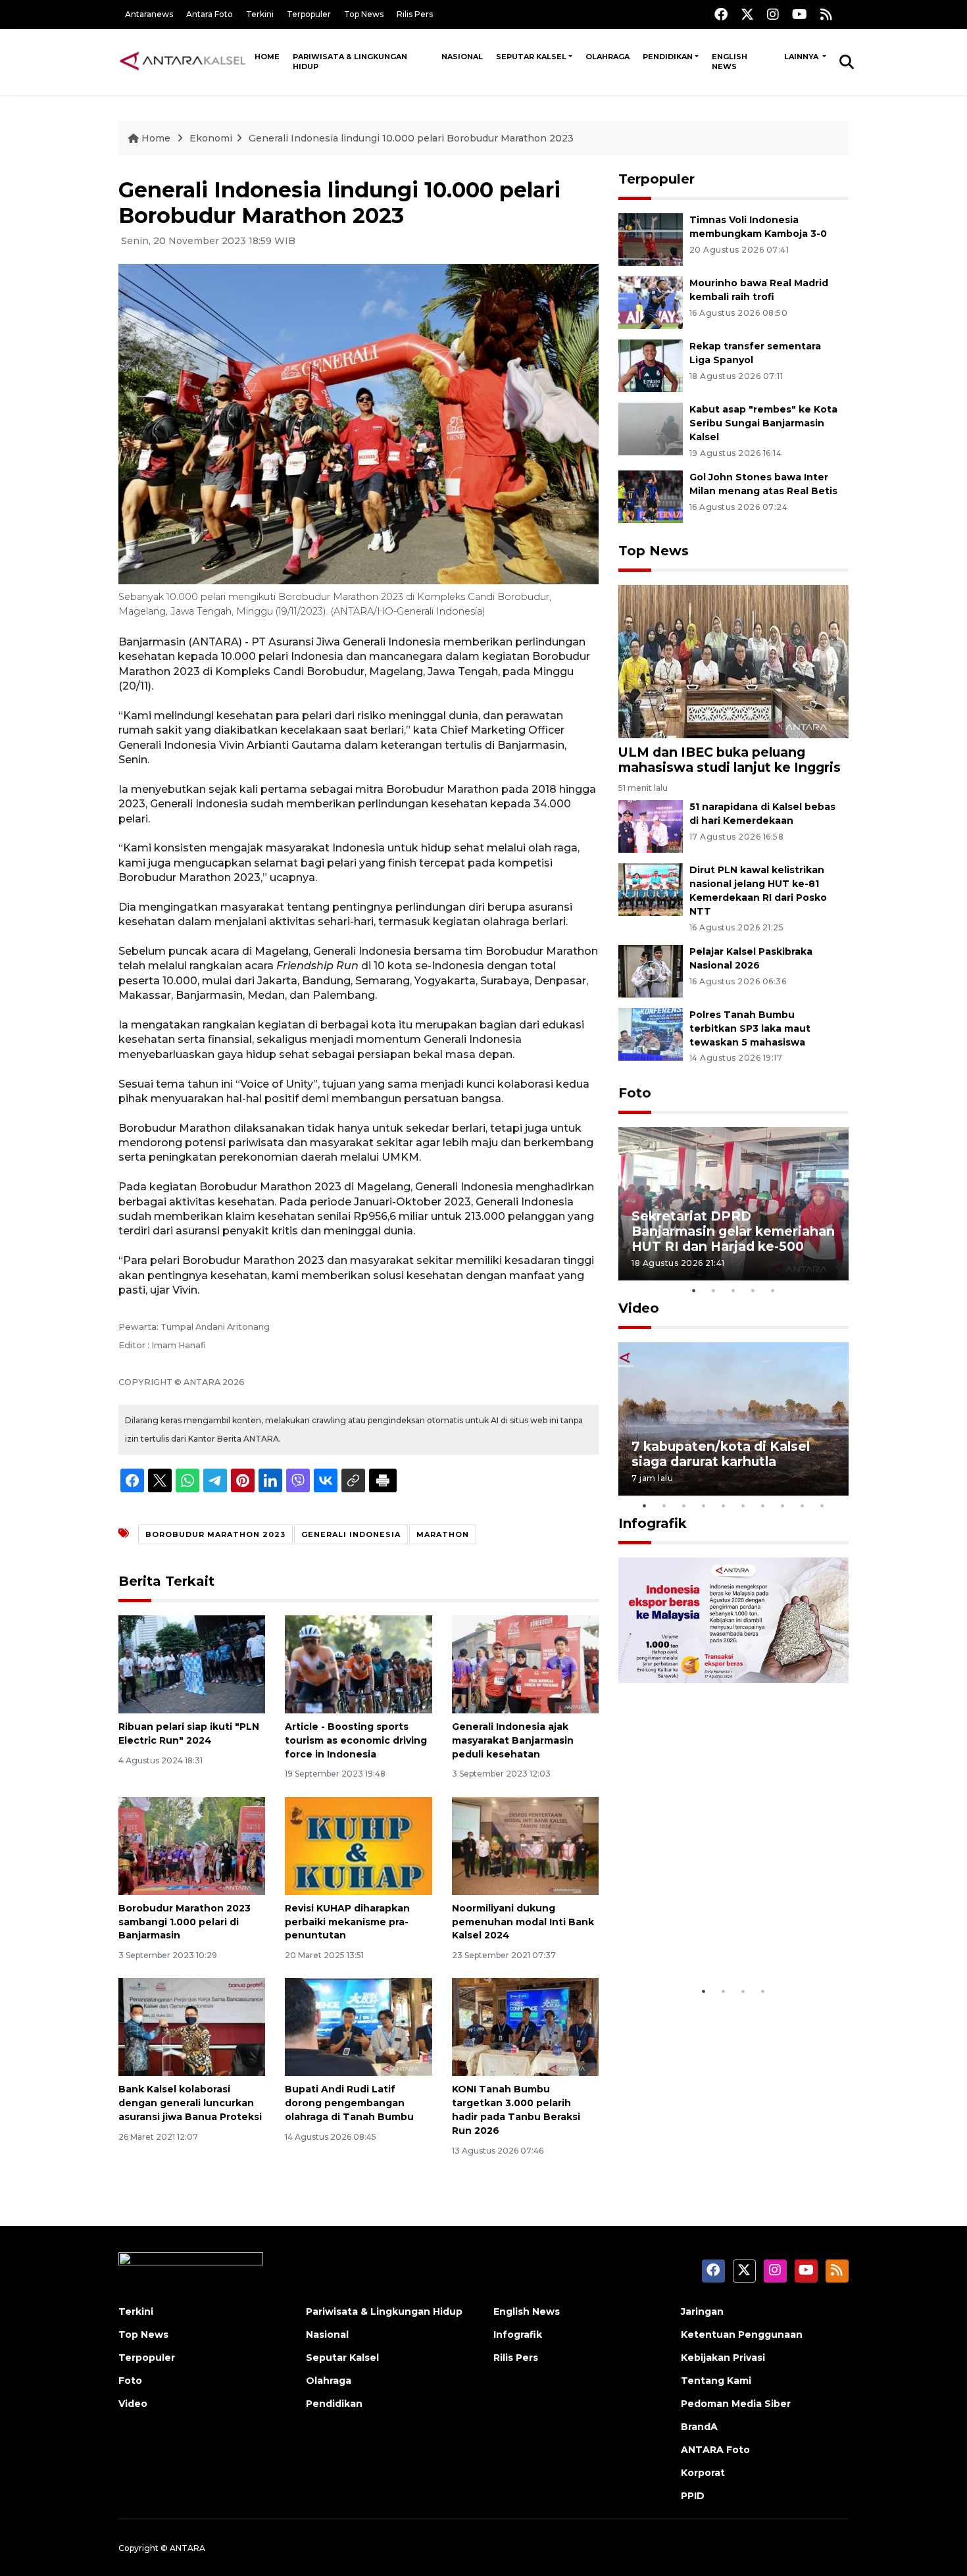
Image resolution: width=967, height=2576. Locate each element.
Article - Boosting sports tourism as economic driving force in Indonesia (356, 1740)
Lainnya (802, 57)
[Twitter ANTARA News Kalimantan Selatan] (747, 14)
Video (639, 1308)
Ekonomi (211, 138)
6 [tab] (743, 1505)
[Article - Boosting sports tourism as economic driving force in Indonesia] (358, 1664)
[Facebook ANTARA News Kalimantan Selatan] (721, 14)
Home (267, 57)
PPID (693, 2496)
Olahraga (607, 57)
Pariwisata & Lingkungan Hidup (350, 62)
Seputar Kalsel (531, 57)
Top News (364, 14)
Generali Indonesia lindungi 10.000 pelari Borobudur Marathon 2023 (411, 138)
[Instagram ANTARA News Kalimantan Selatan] (773, 14)
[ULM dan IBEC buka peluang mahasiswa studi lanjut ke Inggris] (733, 661)
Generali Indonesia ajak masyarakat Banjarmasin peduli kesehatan (513, 1740)
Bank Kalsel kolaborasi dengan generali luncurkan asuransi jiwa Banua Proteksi (190, 2103)
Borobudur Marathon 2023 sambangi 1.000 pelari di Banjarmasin (185, 1922)
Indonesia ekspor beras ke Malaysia (719, 1938)
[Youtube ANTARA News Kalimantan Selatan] (800, 14)
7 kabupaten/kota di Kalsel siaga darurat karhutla (721, 1454)
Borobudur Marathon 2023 (215, 1534)
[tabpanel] (733, 1204)
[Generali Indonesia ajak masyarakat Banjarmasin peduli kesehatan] (525, 1664)
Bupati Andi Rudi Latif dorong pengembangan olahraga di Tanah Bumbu (349, 2103)
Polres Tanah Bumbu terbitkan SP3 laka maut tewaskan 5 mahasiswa (750, 1028)
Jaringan (702, 2311)
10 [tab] (822, 1505)
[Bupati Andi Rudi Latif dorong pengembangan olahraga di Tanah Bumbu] (358, 2026)
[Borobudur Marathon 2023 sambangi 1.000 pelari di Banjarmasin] (192, 1845)
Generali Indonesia (351, 1534)
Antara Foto (210, 14)
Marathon (443, 1534)
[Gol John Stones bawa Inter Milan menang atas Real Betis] (651, 496)
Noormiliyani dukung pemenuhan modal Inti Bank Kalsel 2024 (523, 1922)
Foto (635, 1093)
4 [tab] (753, 1290)
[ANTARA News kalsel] (183, 61)
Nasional (462, 57)
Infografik (653, 1523)
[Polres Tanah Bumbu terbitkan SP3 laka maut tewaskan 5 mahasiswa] (651, 1033)
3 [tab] (733, 1290)
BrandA (699, 2427)
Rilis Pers (415, 14)
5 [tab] (773, 1290)
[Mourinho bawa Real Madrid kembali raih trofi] (651, 302)
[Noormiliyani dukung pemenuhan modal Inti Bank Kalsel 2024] (525, 1845)
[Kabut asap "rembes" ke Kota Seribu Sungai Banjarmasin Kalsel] (651, 428)
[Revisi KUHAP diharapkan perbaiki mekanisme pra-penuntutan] (358, 1845)
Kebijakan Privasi (723, 2358)
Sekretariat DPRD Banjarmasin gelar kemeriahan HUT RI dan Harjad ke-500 (733, 1231)
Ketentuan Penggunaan (742, 2335)
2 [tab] (714, 1290)
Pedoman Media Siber (736, 2404)
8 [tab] (783, 1505)
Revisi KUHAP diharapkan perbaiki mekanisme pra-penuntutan (347, 1922)
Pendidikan (668, 57)
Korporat (703, 2473)
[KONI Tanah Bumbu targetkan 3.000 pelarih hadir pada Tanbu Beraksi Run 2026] (525, 2026)
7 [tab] (763, 1505)
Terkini (260, 14)
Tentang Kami (716, 2381)
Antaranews (149, 14)
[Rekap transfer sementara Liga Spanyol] (651, 365)
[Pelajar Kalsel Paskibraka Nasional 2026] (651, 970)
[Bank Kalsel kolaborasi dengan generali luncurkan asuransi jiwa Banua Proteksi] (192, 2026)
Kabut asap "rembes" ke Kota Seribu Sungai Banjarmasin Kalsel (763, 423)
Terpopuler (309, 14)
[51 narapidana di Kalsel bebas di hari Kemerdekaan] (651, 826)
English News (730, 62)
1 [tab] (694, 1290)
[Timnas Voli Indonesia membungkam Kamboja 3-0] (651, 239)
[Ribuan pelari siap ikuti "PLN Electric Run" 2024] (192, 1664)
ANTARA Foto (715, 2450)
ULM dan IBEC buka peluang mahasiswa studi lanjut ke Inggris (730, 760)
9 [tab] (803, 1505)
